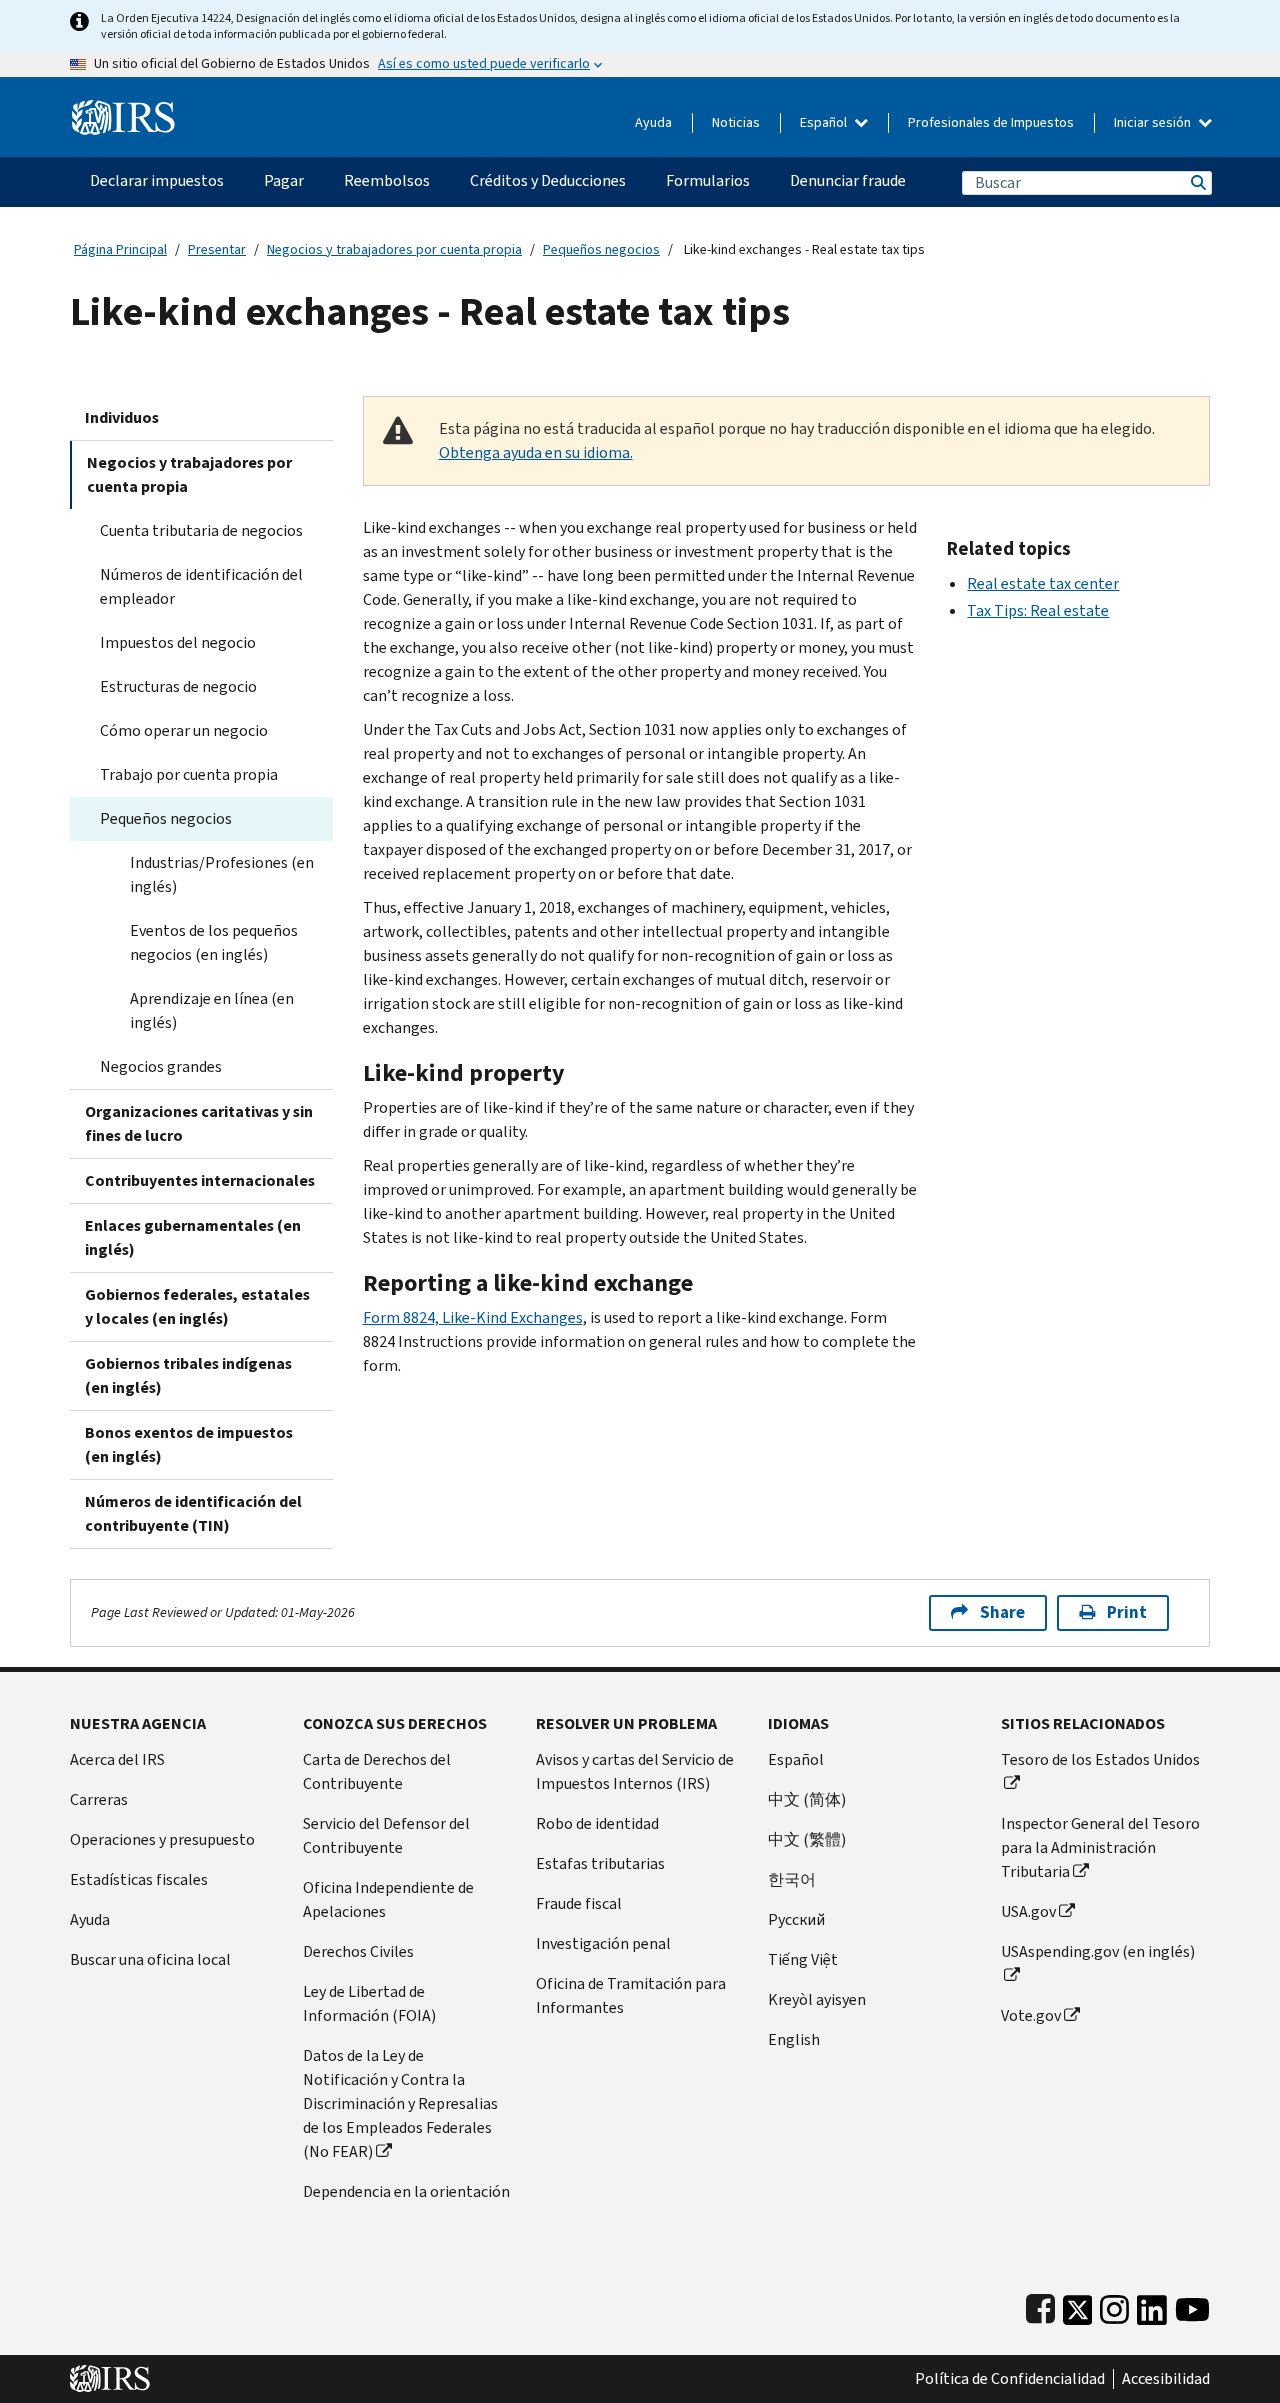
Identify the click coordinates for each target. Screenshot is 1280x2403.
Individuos (122, 417)
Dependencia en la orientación (406, 2191)
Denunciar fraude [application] (848, 180)
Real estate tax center (1043, 583)
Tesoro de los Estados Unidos (1100, 1759)
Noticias (736, 122)
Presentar (217, 249)
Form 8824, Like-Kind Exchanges (473, 1317)
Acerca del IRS (117, 1759)
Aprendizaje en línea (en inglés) (212, 1010)
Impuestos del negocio (178, 642)
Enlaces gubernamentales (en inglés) (193, 1237)
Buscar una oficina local (150, 1959)
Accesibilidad (1166, 2379)
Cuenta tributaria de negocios (201, 530)
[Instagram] (1114, 2305)
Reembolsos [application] (387, 180)
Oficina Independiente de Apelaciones (388, 1899)
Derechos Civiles (358, 1951)
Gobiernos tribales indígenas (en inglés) (188, 1375)
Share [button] (1002, 1612)
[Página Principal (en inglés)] (123, 109)
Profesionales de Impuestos (991, 122)
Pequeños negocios (601, 249)
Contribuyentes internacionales (200, 1180)
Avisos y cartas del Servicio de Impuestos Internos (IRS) (635, 1771)
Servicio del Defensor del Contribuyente (386, 1835)
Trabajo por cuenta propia (189, 774)
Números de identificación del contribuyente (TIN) (193, 1513)
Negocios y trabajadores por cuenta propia (394, 249)
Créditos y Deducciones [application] (548, 180)
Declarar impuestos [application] (157, 180)
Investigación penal (603, 1943)
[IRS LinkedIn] (1152, 2305)
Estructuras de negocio (178, 686)
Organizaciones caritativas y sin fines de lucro (199, 1123)
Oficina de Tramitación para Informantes (631, 1995)
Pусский (796, 1919)
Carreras (99, 1799)
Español (825, 122)
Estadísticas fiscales (139, 1879)
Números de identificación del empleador (201, 586)
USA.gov (1028, 1911)
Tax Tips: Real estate (1038, 610)
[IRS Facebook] (1040, 2305)
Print (1127, 1612)
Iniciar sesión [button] (1154, 122)
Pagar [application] (284, 180)
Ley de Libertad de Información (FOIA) (369, 2003)
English (794, 2039)
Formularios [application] (708, 180)
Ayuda (653, 122)
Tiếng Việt (803, 1959)
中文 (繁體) (807, 1839)
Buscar (1197, 182)
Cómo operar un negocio (184, 730)
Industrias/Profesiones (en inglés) (222, 874)
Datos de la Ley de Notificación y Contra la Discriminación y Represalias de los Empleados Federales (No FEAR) (400, 2103)
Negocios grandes (161, 1066)
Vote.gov (1031, 2015)
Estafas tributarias (600, 1863)
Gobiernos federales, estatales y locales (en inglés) (197, 1306)
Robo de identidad (597, 1823)
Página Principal (120, 249)
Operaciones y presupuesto (162, 1839)
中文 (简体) (807, 1799)
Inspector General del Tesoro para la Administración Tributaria (1100, 1847)
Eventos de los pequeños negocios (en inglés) (214, 942)
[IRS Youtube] (1192, 2305)
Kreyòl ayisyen (817, 1999)
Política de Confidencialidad (1010, 2379)
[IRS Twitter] (1078, 2305)
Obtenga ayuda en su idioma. (536, 452)
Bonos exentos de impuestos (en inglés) (189, 1444)
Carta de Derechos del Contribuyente (377, 1771)
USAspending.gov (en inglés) (1098, 1951)
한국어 (792, 1879)
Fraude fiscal (579, 1903)
